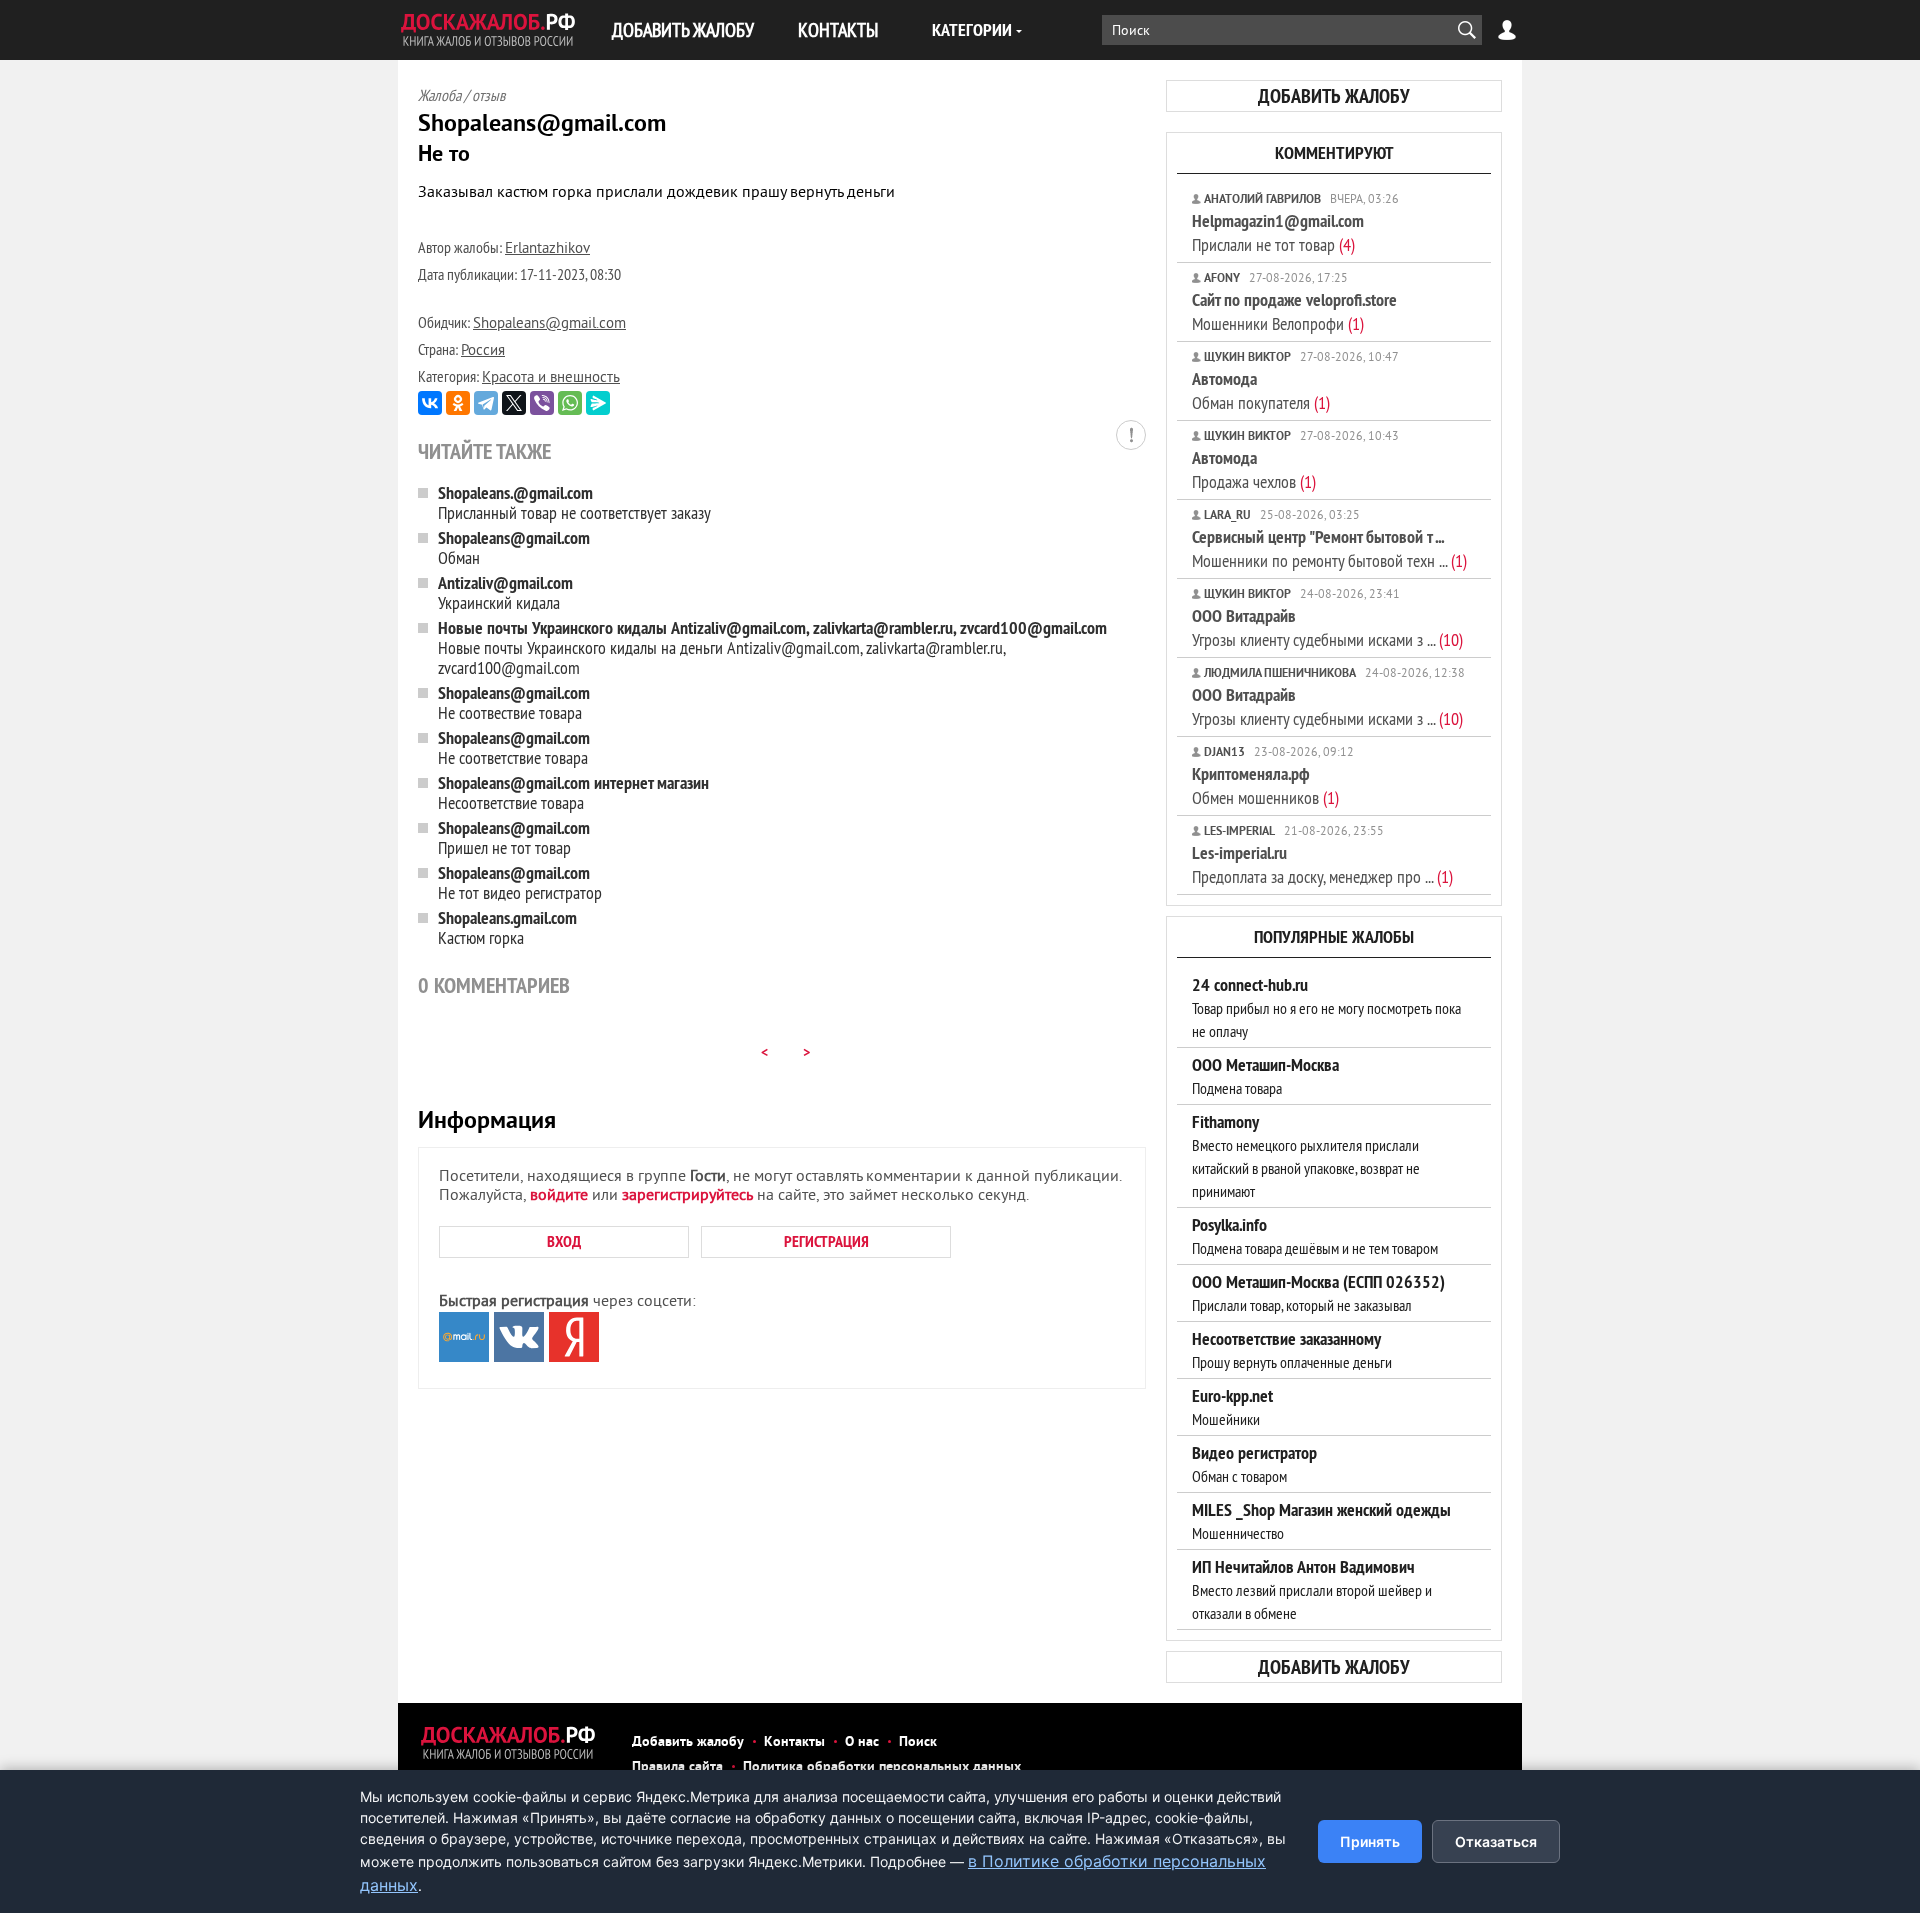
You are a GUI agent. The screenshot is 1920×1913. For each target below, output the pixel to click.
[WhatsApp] (570, 403)
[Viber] (542, 403)
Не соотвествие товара (514, 702)
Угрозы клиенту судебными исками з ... (1327, 627)
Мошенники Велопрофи (1294, 311)
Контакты (794, 1742)
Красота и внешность (551, 378)
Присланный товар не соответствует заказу (574, 502)
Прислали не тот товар (1278, 232)
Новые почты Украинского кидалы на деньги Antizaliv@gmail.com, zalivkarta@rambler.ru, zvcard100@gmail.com (772, 647)
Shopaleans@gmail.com (549, 324)
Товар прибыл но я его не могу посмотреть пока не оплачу (1326, 1008)
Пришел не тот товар (514, 837)
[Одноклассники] (458, 403)
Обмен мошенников (1265, 785)
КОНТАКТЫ (838, 29)
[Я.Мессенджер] (598, 403)
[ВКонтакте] (430, 403)
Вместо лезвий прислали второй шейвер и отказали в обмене (1312, 1590)
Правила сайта (677, 1767)
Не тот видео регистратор (520, 882)
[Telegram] (486, 403)
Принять (1370, 1841)
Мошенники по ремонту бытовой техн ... (1329, 548)
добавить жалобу (1334, 96)
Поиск (918, 1742)
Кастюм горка (507, 927)
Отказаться (1496, 1841)
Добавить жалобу (688, 1742)
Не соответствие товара (514, 747)
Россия (483, 351)
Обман (514, 547)
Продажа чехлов (1254, 469)
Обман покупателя (1261, 390)
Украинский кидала (505, 592)
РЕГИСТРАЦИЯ (826, 1241)
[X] (514, 403)
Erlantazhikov (547, 249)
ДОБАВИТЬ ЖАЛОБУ (683, 29)
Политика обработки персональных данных (882, 1767)
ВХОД (564, 1241)
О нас (862, 1742)
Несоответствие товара (573, 792)
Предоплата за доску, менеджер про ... (1322, 864)
